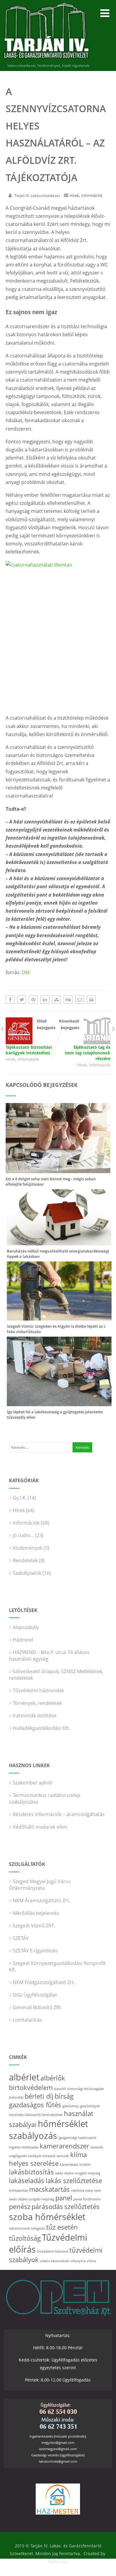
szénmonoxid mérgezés (27, 2228)
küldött (85, 2165)
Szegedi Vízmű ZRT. (34, 1926)
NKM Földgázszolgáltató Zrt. (44, 1982)
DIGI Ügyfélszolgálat (35, 1995)
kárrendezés (69, 2165)
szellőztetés (82, 2206)
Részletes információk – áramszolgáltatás (59, 1814)
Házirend (23, 1640)
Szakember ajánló (33, 1783)
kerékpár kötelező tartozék (49, 2156)
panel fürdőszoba (87, 2199)
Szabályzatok (27, 1573)
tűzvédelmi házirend (52, 2251)
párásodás (47, 2206)
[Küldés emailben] (80, 999)
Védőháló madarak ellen (40, 1827)
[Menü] (105, 13)
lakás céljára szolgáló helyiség (78, 2173)
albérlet (24, 2077)
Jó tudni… (23, 1535)
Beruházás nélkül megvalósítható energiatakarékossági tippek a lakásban (58, 1254)
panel (64, 2198)
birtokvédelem (31, 2087)
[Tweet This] (22, 999)
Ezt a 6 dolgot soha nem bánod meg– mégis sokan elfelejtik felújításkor (51, 1181)
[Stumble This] (57, 999)
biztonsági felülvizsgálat (86, 2089)
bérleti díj (39, 2096)
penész (20, 2206)
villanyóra (78, 2261)
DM (26, 972)
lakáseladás (27, 2181)
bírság (64, 2096)
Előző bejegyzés (30, 1037)
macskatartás (50, 2189)
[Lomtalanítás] (59, 1403)
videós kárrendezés (55, 2261)
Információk (92, 195)
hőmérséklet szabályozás (48, 2130)
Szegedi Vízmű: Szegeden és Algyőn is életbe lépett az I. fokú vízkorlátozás (57, 1329)
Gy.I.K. (20, 1498)
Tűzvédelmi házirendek (38, 1690)
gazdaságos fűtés (35, 2105)
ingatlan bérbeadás (24, 2147)
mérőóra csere (82, 2191)
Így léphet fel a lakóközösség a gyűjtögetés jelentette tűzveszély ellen (55, 1415)
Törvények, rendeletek (37, 1703)
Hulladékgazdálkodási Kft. (41, 1728)
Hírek (74, 195)
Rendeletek (25, 1560)
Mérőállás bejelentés (36, 1913)
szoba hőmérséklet (47, 2217)
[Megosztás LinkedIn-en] (45, 999)
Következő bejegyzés (85, 1040)
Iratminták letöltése (35, 1716)
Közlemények (28, 1548)
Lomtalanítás (27, 2020)
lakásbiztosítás (31, 2172)
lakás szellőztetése (74, 2181)
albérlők (53, 2078)
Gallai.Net (58, 2562)
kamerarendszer (64, 2146)
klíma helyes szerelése (48, 2159)
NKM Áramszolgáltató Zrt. (41, 1901)
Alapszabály (26, 1627)
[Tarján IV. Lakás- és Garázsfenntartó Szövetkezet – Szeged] (46, 60)
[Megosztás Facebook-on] (10, 999)
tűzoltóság (25, 2238)
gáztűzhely (71, 2106)
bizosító (60, 2089)
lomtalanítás (18, 2191)
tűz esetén (62, 2227)
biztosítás (16, 2097)
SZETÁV (21, 1938)
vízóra (91, 2261)
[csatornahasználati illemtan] (58, 635)
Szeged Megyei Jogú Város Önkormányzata (40, 1885)
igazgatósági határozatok (77, 2138)
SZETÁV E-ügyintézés (35, 1951)
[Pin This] (33, 999)
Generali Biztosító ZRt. (37, 2007)
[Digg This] (68, 999)
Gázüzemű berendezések (44, 2115)
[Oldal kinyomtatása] (91, 999)
